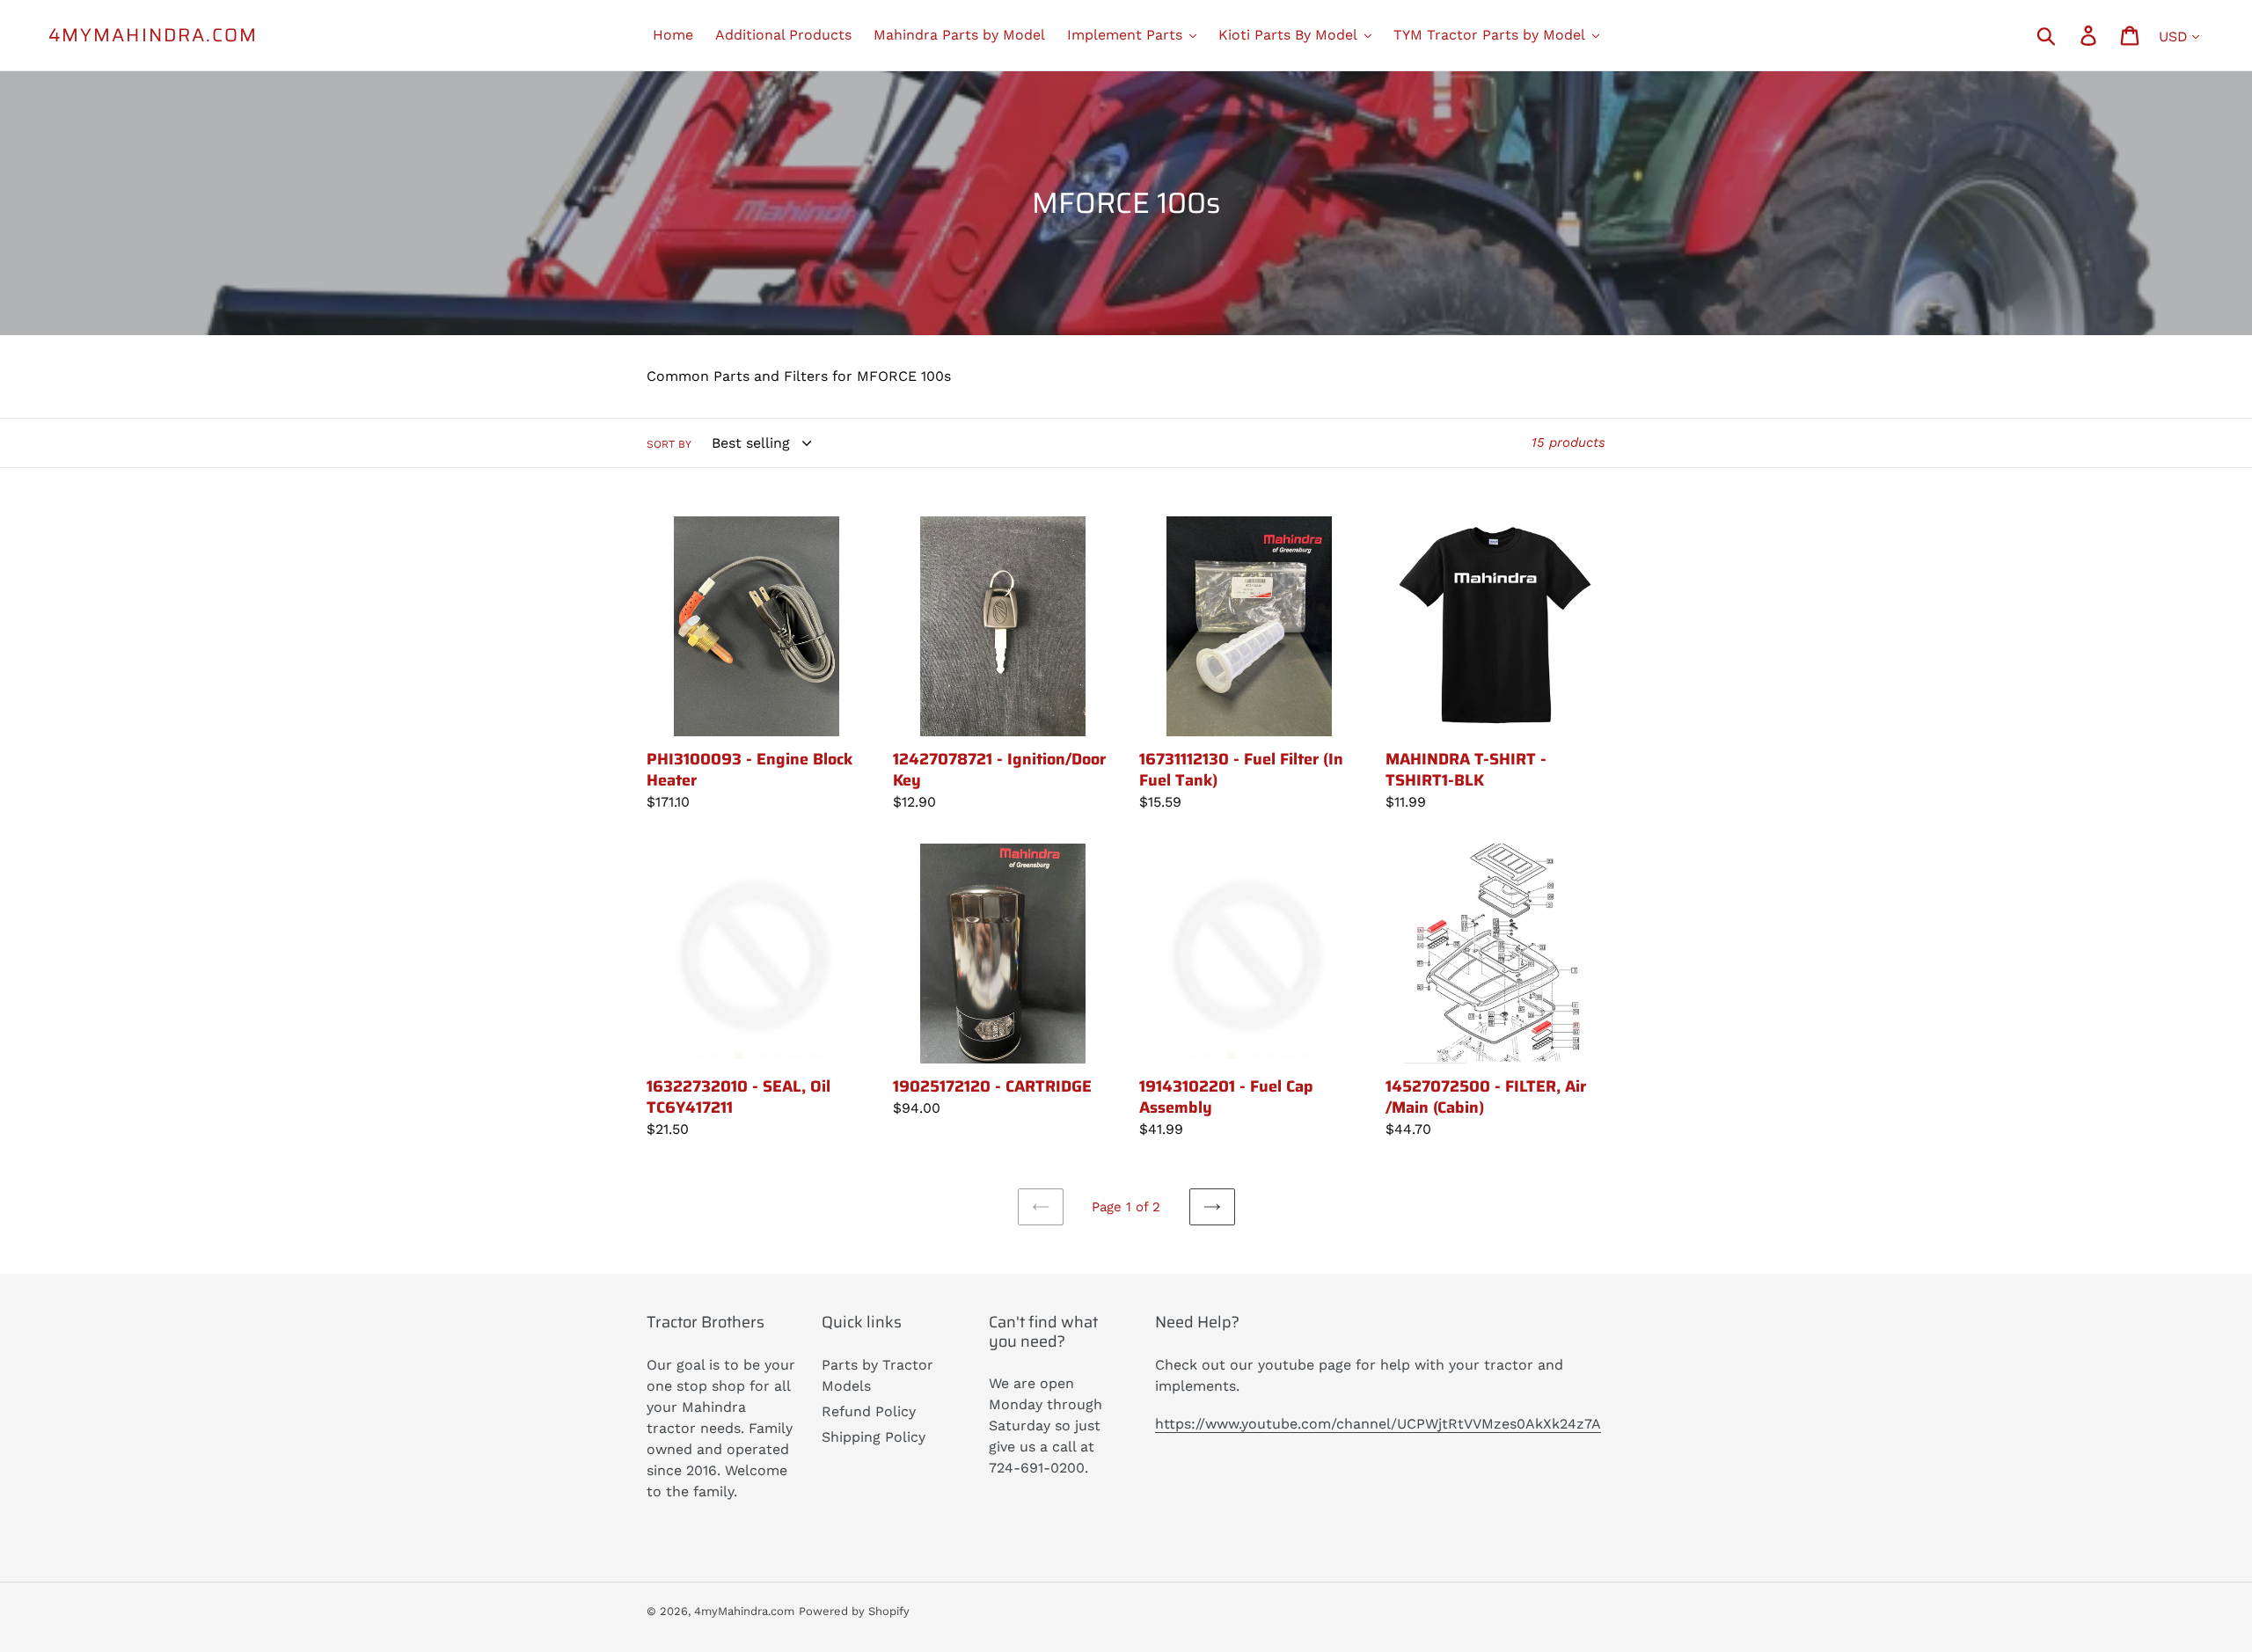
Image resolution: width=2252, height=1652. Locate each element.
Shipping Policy (874, 1437)
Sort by (669, 444)
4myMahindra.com (154, 35)
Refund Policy (869, 1411)
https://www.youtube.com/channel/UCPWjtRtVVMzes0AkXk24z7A (1378, 1424)
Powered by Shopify (854, 1611)
